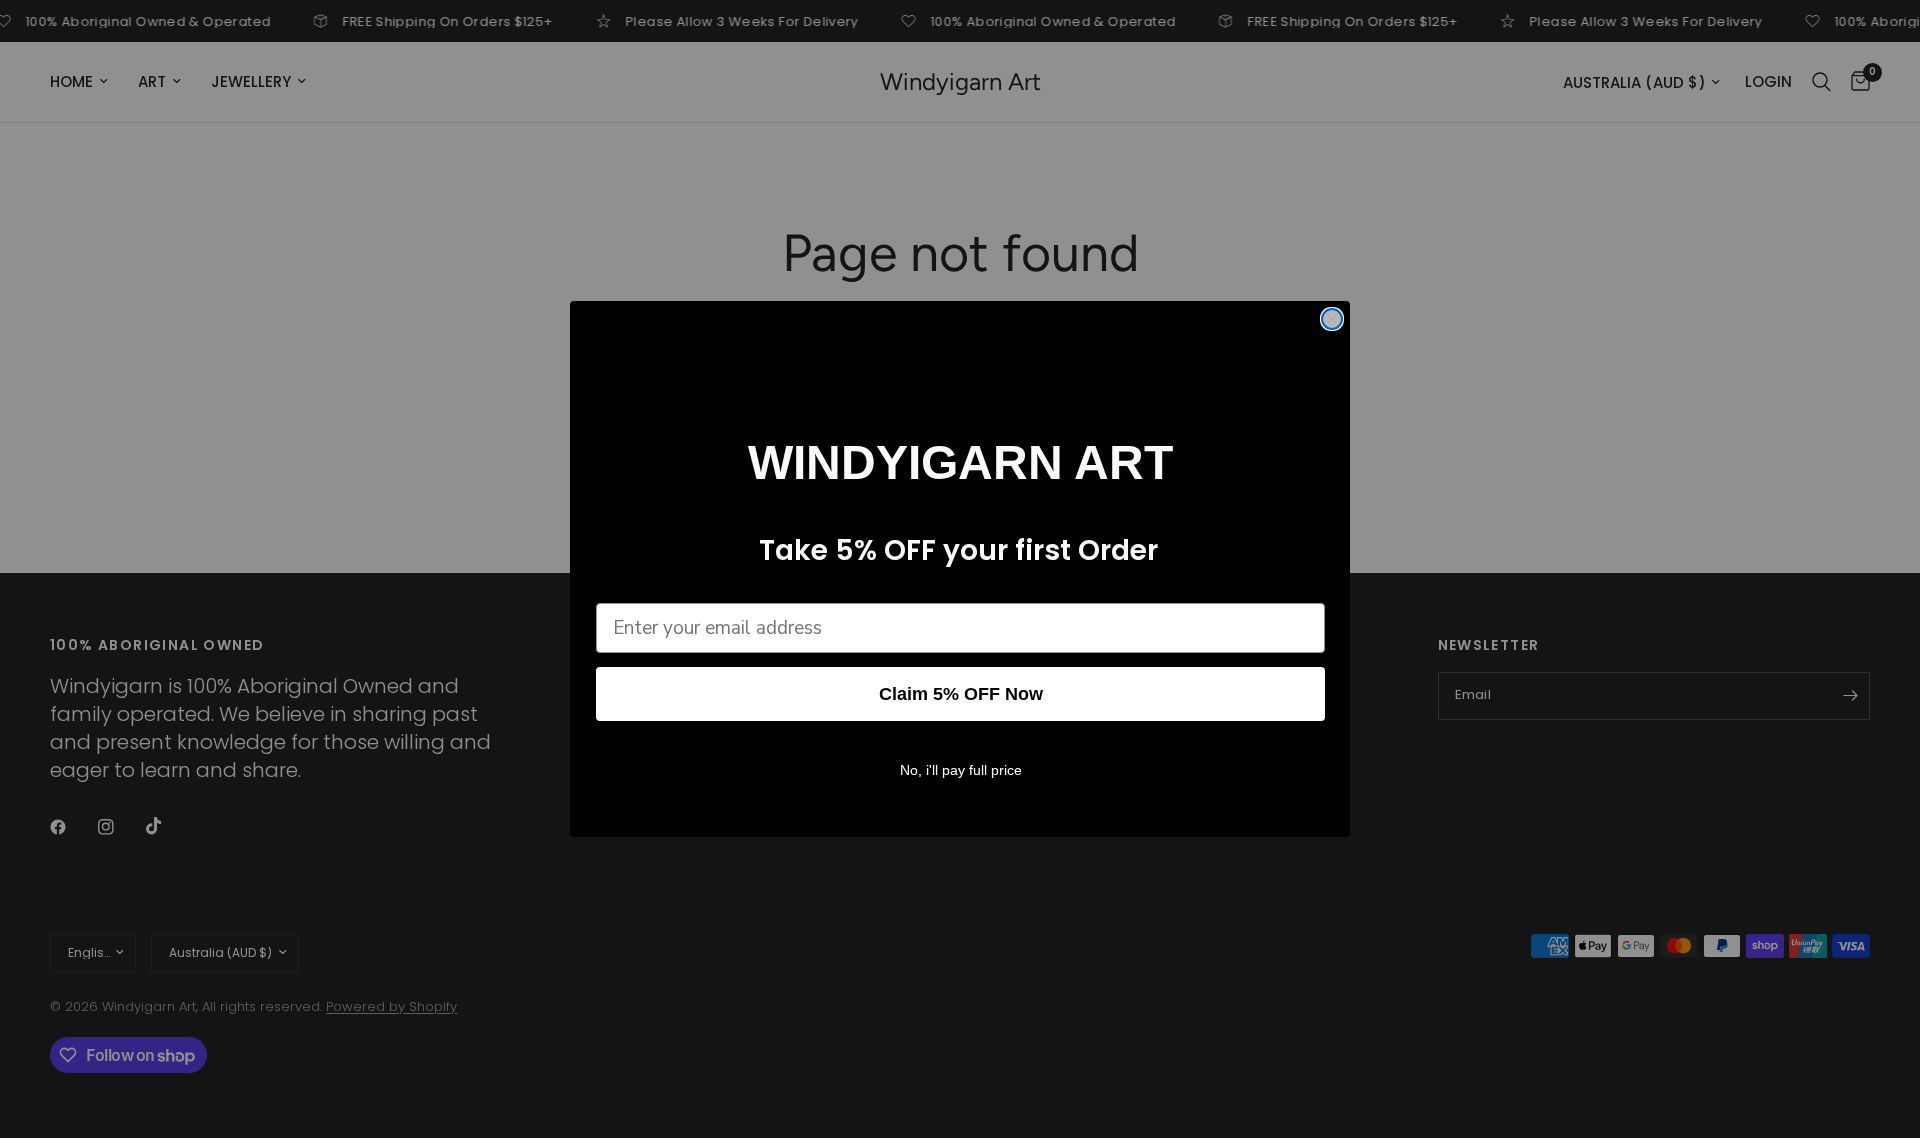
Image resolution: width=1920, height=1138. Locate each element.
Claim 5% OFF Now (961, 694)
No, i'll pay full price (961, 770)
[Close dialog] (1332, 319)
